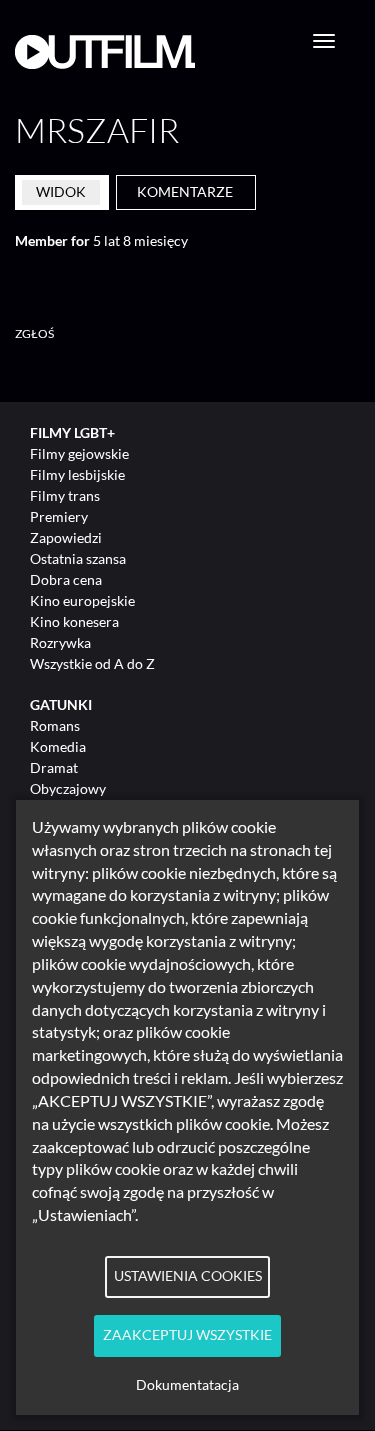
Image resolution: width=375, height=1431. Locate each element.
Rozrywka (60, 642)
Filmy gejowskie (79, 453)
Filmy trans (65, 495)
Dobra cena (66, 579)
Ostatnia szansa (78, 558)
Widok (61, 191)
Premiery (59, 516)
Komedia (58, 746)
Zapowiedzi (66, 537)
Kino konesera (74, 621)
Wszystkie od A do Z (92, 663)
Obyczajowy (68, 788)
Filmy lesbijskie (77, 474)
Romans (55, 725)
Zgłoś (35, 333)
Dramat (54, 767)
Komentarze (185, 191)
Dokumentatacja (187, 1385)
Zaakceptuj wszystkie (187, 1335)
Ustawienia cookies (188, 1276)
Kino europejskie (82, 600)
